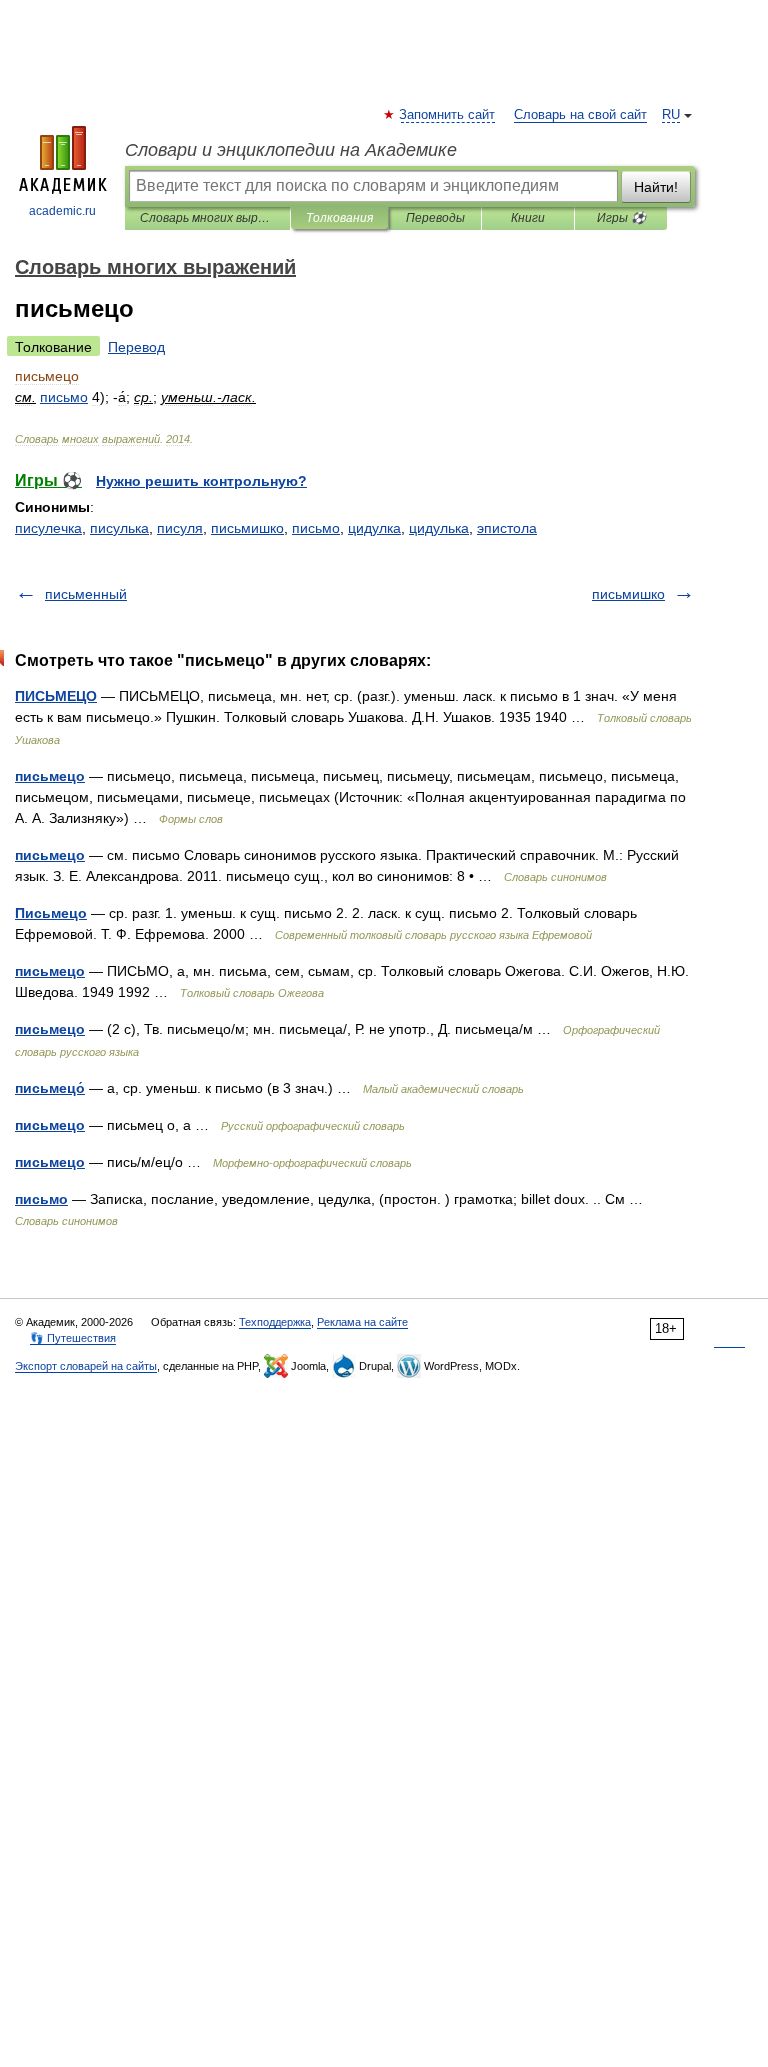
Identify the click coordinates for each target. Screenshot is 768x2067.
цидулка (374, 528)
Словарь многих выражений (207, 218)
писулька (119, 528)
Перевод (136, 347)
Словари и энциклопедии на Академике (291, 150)
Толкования (339, 218)
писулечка (48, 528)
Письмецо (51, 913)
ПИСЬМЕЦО (56, 696)
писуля (180, 528)
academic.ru (62, 211)
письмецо (50, 776)
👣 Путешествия (73, 1338)
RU (671, 115)
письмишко (247, 528)
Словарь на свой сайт (580, 115)
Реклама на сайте (362, 1322)
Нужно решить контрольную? (201, 481)
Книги (528, 218)
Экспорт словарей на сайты (86, 1366)
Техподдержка (275, 1322)
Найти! (656, 187)
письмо (316, 528)
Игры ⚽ (621, 218)
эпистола (507, 528)
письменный (86, 594)
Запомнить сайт (448, 115)
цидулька (439, 528)
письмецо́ (50, 1088)
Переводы (435, 218)
